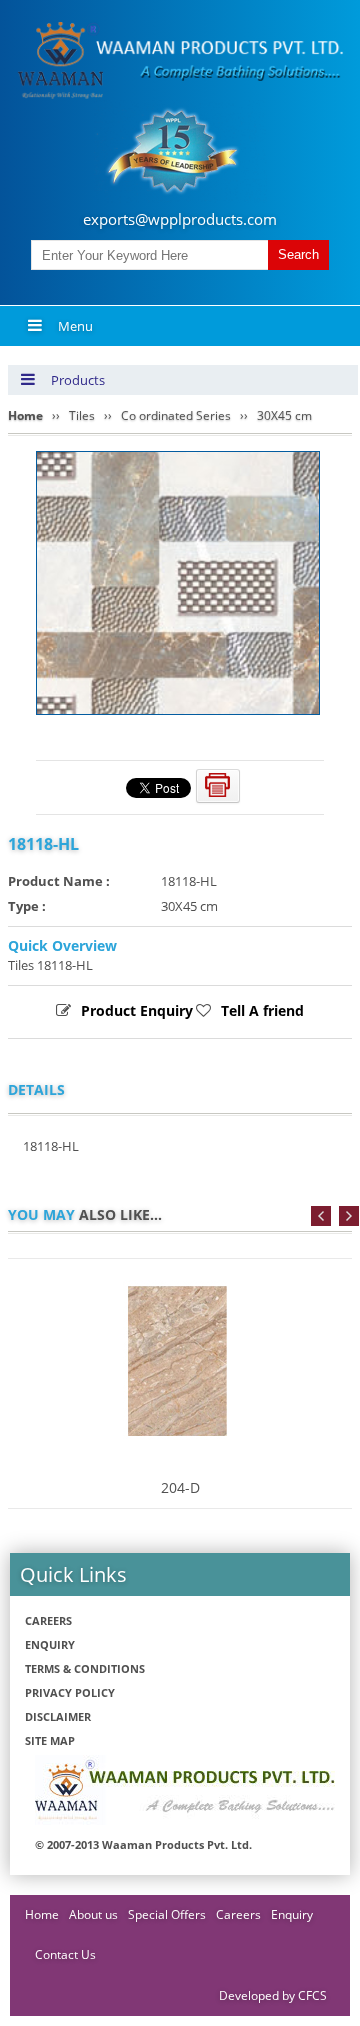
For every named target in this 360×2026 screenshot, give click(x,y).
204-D (180, 1487)
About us (93, 1914)
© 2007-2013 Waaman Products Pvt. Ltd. (143, 1844)
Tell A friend (262, 1010)
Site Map (50, 1740)
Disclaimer (58, 1716)
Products (78, 380)
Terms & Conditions (85, 1668)
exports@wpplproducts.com (180, 219)
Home (42, 1914)
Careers (48, 1620)
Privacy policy (70, 1692)
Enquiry (50, 1644)
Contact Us (65, 1954)
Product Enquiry (137, 1010)
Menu (75, 326)
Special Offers (167, 1914)
